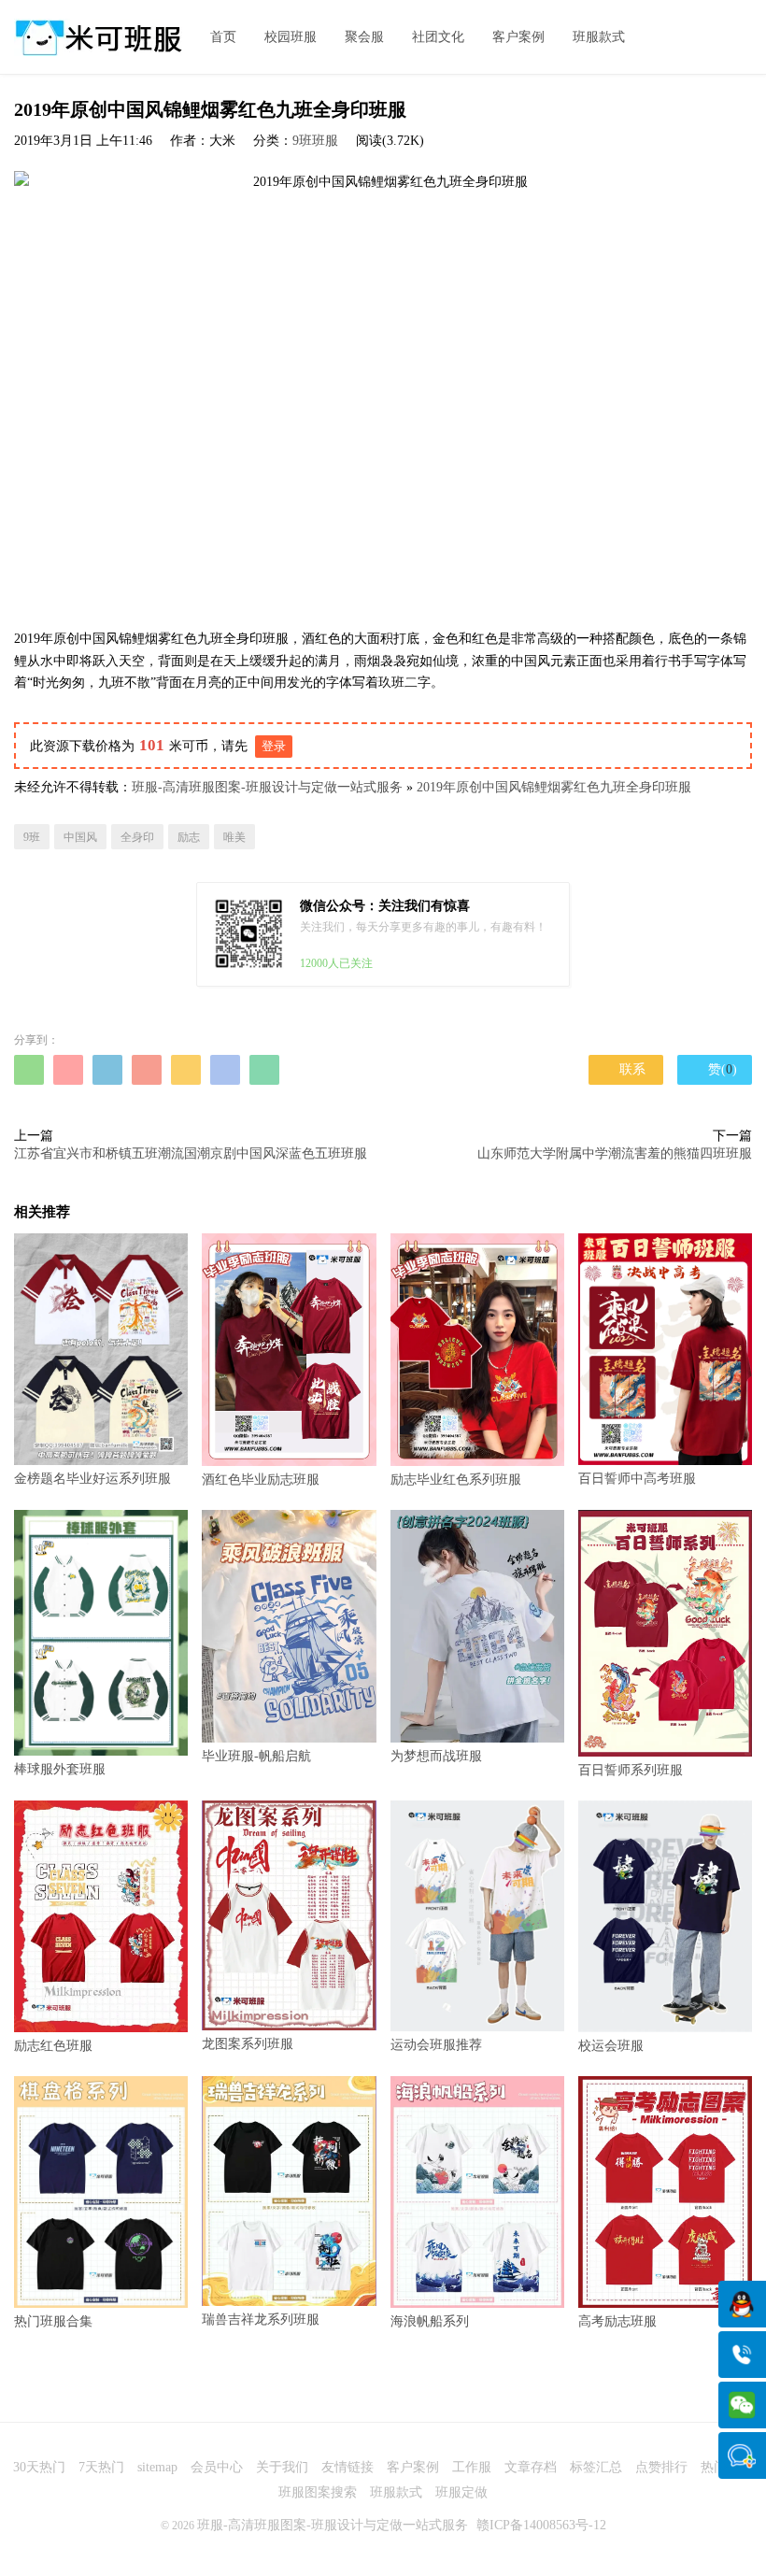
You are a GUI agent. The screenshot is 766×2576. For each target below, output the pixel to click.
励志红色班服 (53, 2046)
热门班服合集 (53, 2321)
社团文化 (438, 37)
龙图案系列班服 (248, 2044)
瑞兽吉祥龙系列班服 (261, 2320)
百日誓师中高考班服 (637, 1479)
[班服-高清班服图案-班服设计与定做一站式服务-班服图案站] (98, 37)
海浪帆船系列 (430, 2321)
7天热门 (101, 2467)
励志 (189, 837)
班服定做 (461, 2492)
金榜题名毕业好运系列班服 (92, 1479)
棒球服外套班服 (60, 1769)
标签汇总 (596, 2467)
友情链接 (348, 2467)
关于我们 (282, 2467)
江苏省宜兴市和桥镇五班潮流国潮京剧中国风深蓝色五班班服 (191, 1153)
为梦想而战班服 (436, 1756)
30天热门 (39, 2467)
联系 (626, 1069)
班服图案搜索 (318, 2492)
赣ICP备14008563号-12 (541, 2525)
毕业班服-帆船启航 (256, 1756)
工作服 (472, 2467)
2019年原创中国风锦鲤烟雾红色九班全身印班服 (554, 787)
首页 (223, 37)
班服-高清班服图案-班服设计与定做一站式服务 (267, 787)
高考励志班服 (617, 2321)
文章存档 (531, 2467)
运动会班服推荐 (436, 2045)
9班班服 (315, 141)
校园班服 (291, 37)
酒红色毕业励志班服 (261, 1480)
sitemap (157, 2467)
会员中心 (217, 2467)
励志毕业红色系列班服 (456, 1480)
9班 (32, 837)
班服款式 (599, 37)
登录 (274, 746)
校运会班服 (611, 2046)
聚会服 (364, 37)
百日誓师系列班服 (631, 1770)
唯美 (234, 837)
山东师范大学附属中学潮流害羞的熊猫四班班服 (615, 1153)
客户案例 (518, 37)
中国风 (80, 837)
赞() (715, 1069)
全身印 (137, 837)
